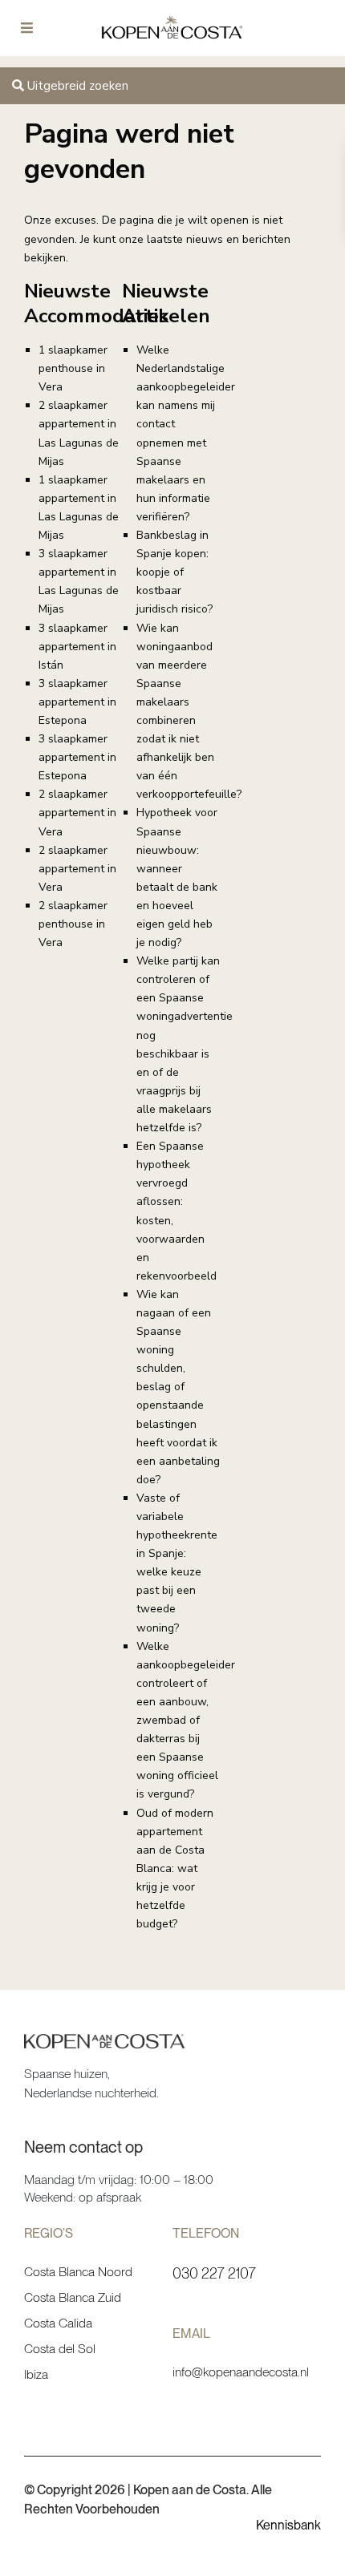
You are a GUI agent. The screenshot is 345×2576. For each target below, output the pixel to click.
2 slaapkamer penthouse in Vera (73, 924)
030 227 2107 (214, 2273)
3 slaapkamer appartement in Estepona (77, 702)
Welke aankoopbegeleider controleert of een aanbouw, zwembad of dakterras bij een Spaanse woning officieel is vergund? (186, 1721)
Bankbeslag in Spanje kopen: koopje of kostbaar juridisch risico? (175, 572)
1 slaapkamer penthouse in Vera (73, 368)
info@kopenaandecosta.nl (241, 2372)
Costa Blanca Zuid (73, 2297)
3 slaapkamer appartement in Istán (77, 647)
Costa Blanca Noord (78, 2272)
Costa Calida (58, 2323)
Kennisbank (288, 2525)
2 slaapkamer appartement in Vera (77, 813)
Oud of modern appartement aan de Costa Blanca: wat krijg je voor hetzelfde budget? (175, 1869)
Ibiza (36, 2374)
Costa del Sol (60, 2349)
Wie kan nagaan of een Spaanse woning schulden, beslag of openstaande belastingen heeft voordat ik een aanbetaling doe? (178, 1387)
